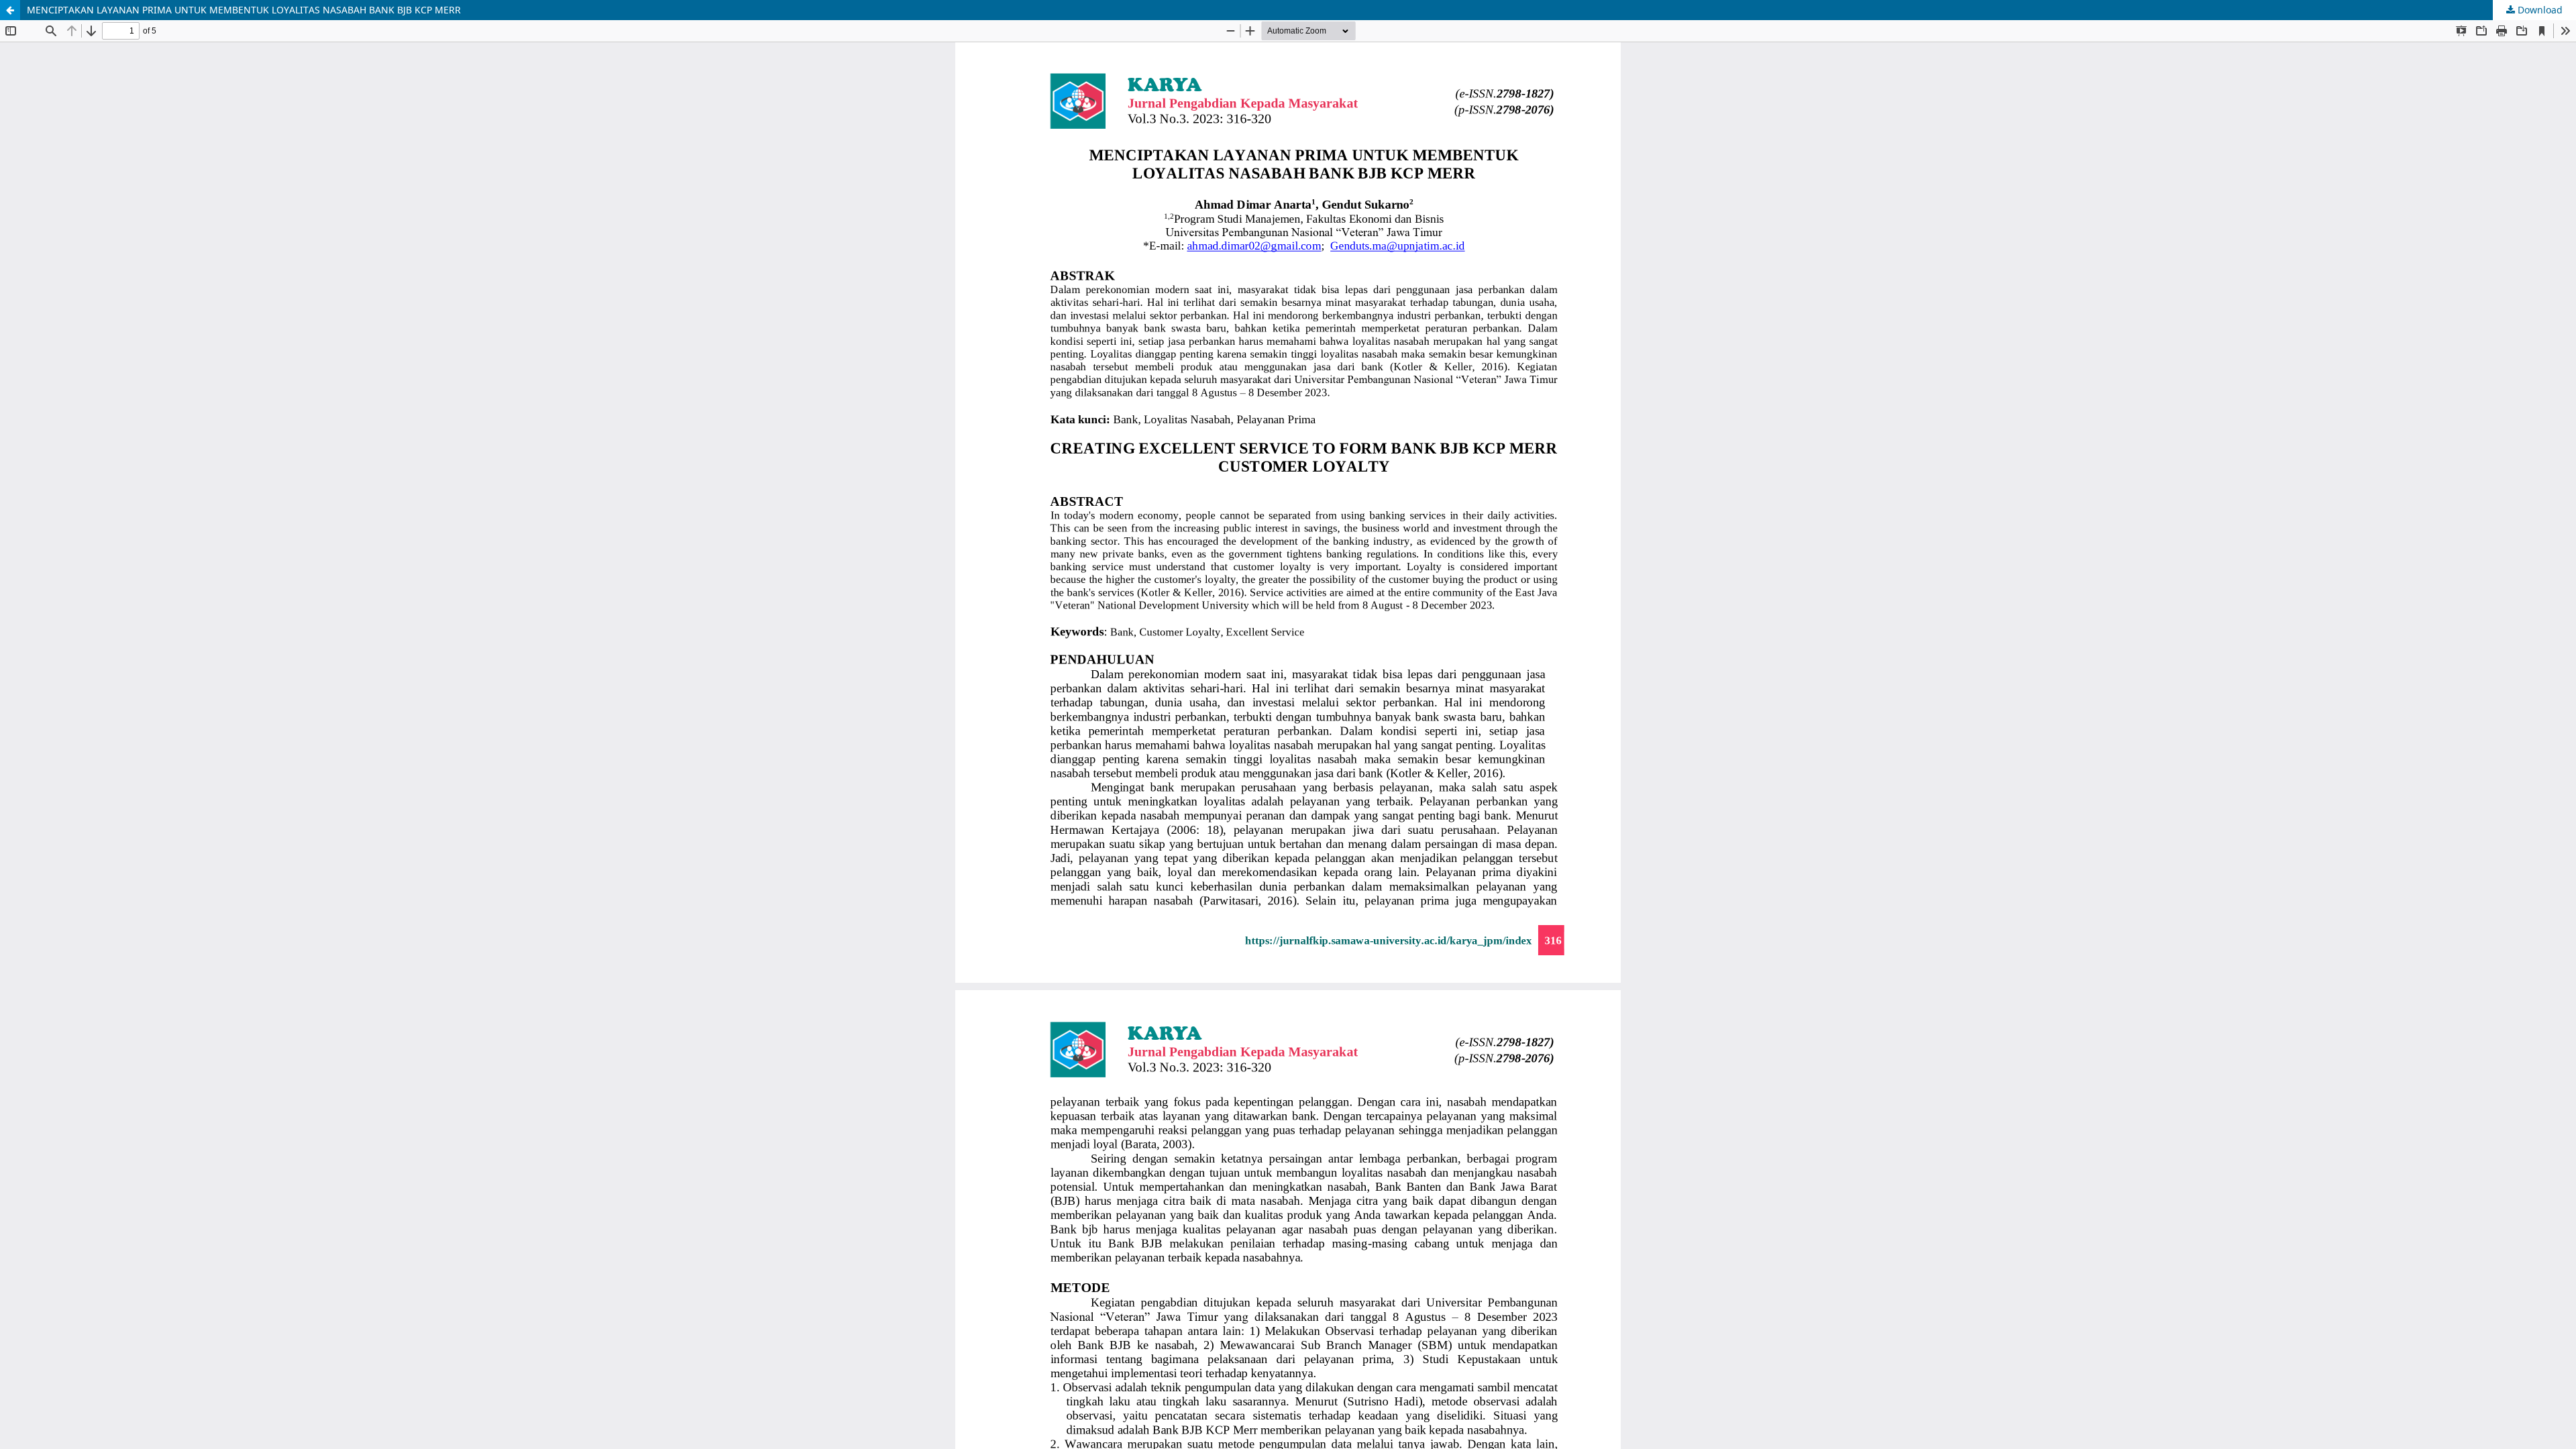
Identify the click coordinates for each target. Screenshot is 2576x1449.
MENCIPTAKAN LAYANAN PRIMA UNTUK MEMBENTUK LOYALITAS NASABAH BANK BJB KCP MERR (244, 10)
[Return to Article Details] (10, 10)
